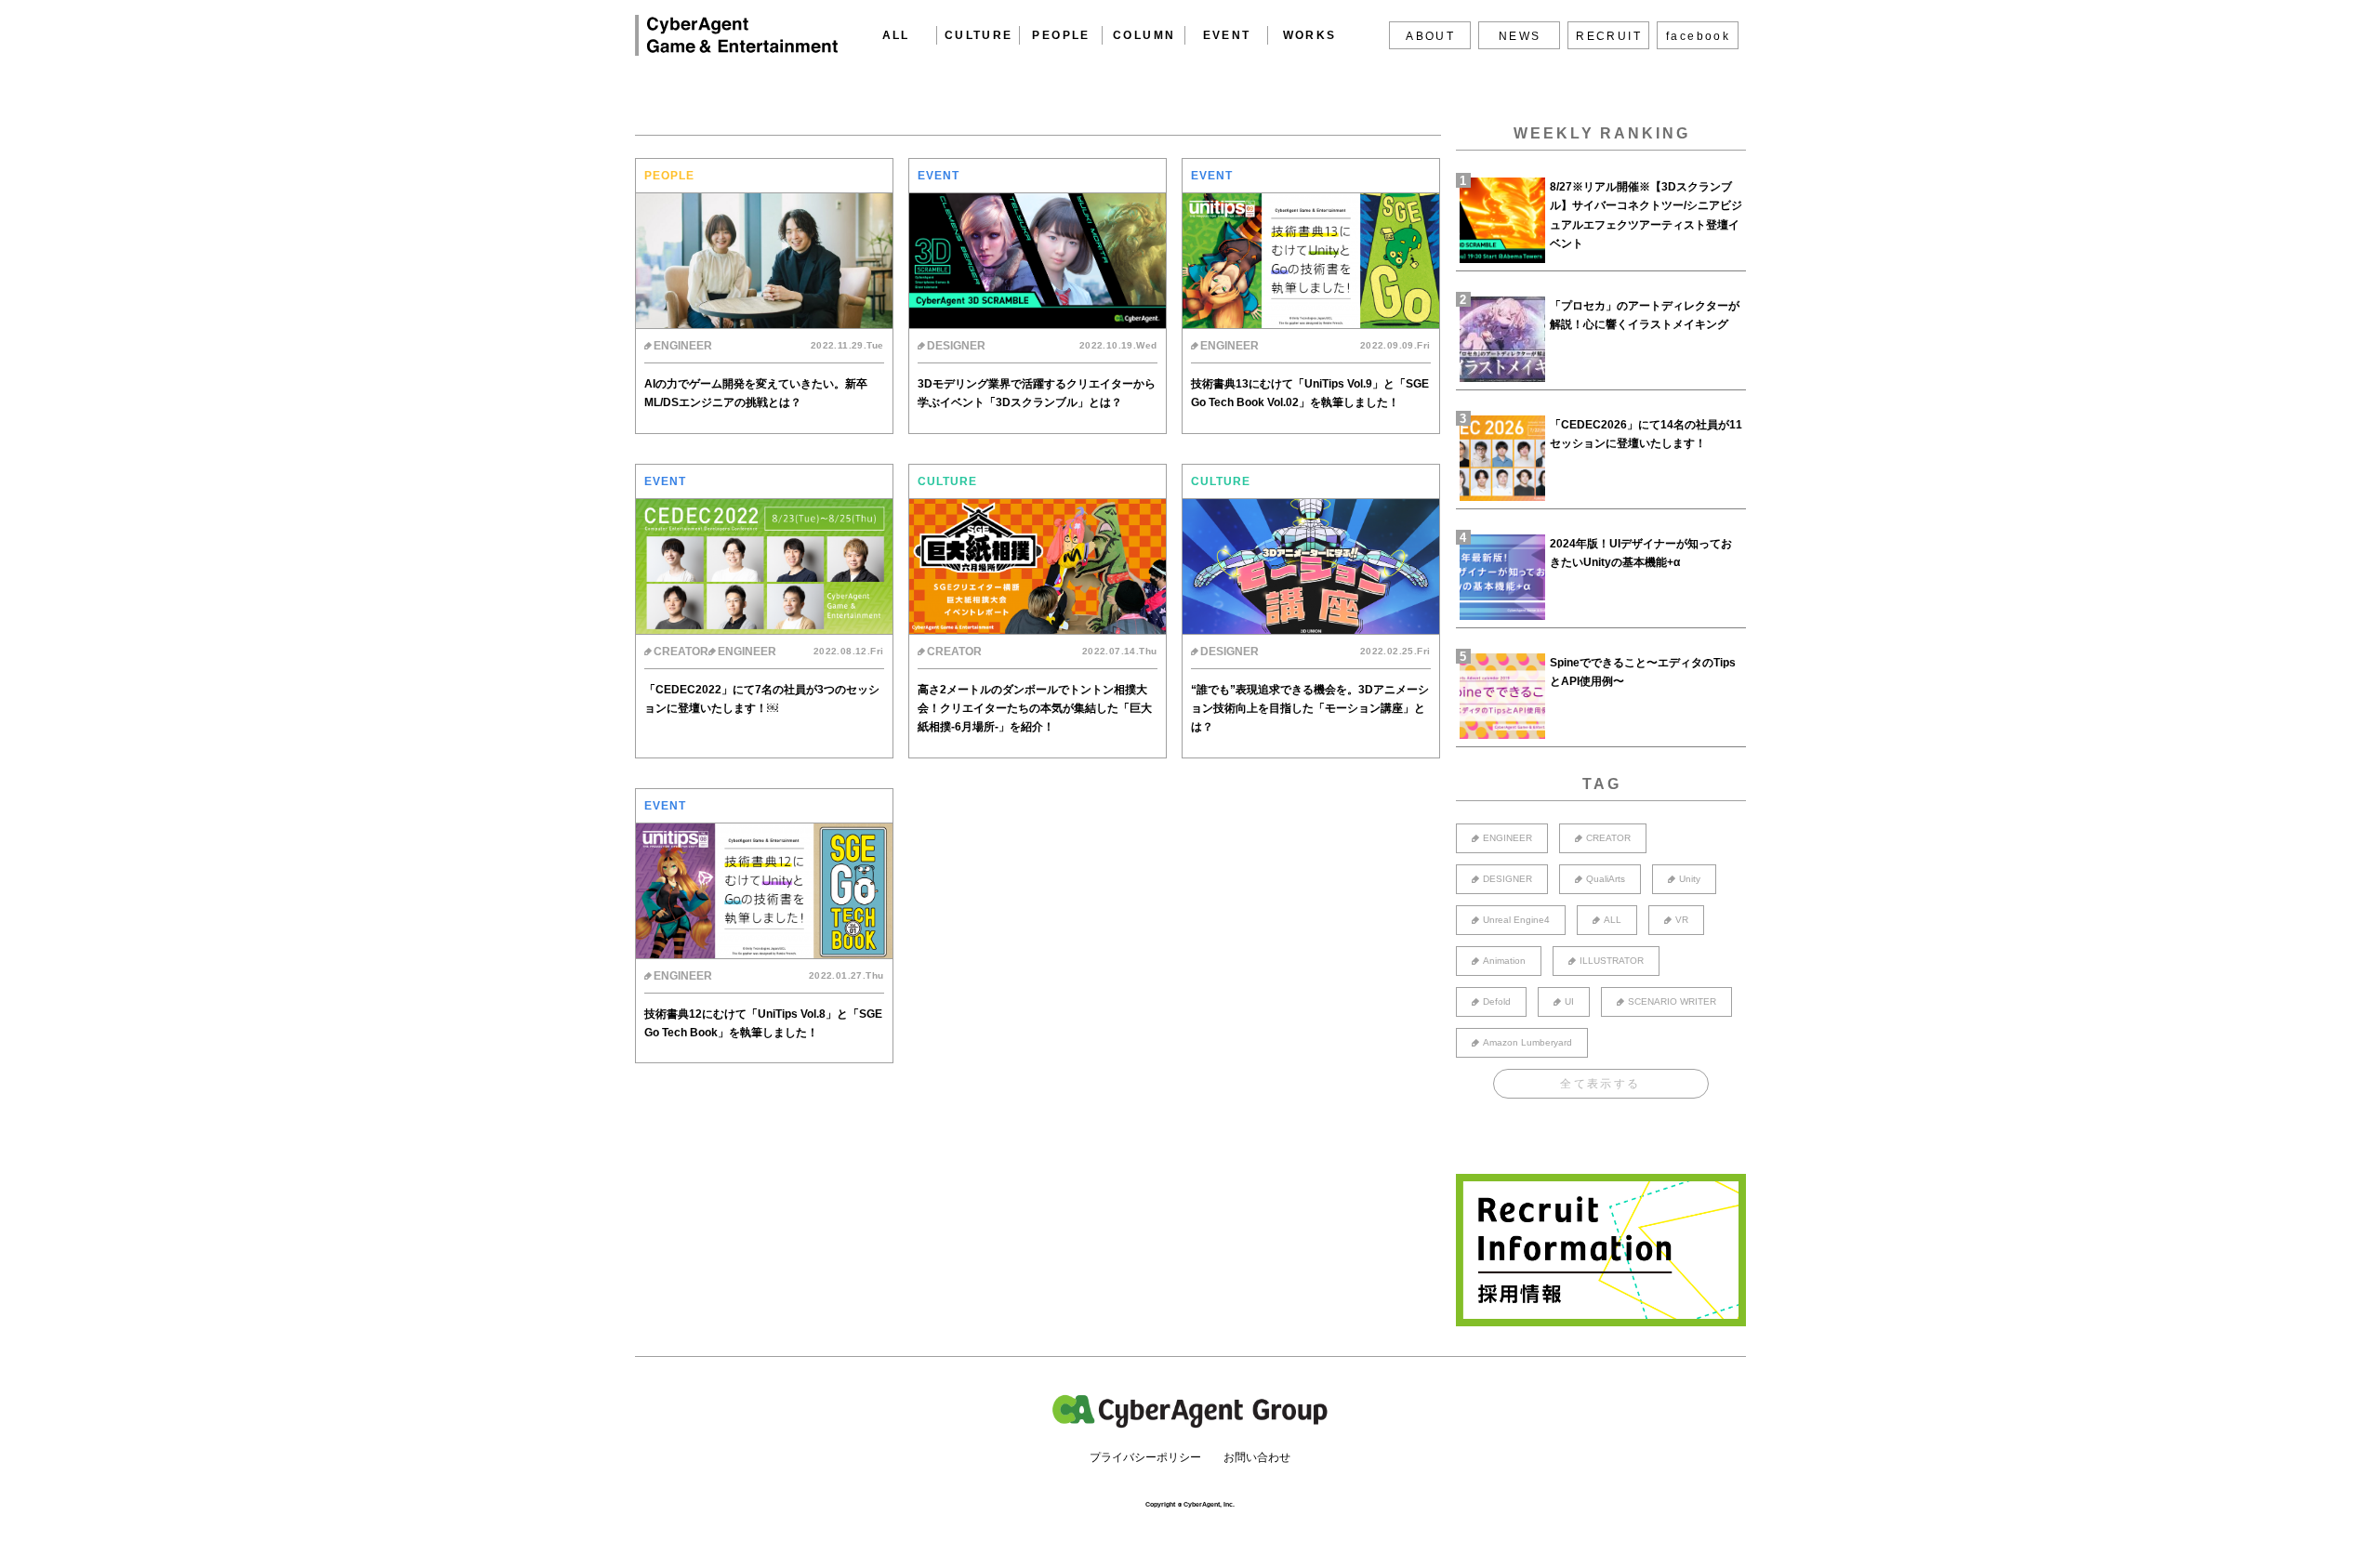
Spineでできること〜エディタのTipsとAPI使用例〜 (1643, 672)
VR (1682, 920)
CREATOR (1608, 838)
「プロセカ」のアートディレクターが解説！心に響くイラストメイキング (1645, 315)
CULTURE (979, 35)
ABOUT (1430, 36)
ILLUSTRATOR (1612, 961)
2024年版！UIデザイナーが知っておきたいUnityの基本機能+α (1641, 553)
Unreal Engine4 (1516, 920)
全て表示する (1600, 1084)
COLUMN (1144, 35)
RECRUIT (1609, 36)
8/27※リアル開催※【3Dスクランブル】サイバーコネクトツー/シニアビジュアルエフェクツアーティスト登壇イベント (1646, 215)
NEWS (1520, 36)
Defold (1497, 1001)
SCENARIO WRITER (1672, 1001)
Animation (1504, 961)
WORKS (1310, 35)
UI (1569, 1001)
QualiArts (1606, 879)
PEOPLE (1061, 35)
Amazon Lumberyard (1527, 1042)
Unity (1690, 879)
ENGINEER (1507, 838)
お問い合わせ (1257, 1457)
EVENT (1227, 35)
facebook (1698, 36)
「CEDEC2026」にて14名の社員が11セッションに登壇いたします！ (1646, 434)
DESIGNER (1507, 879)
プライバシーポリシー (1145, 1457)
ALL (896, 35)
